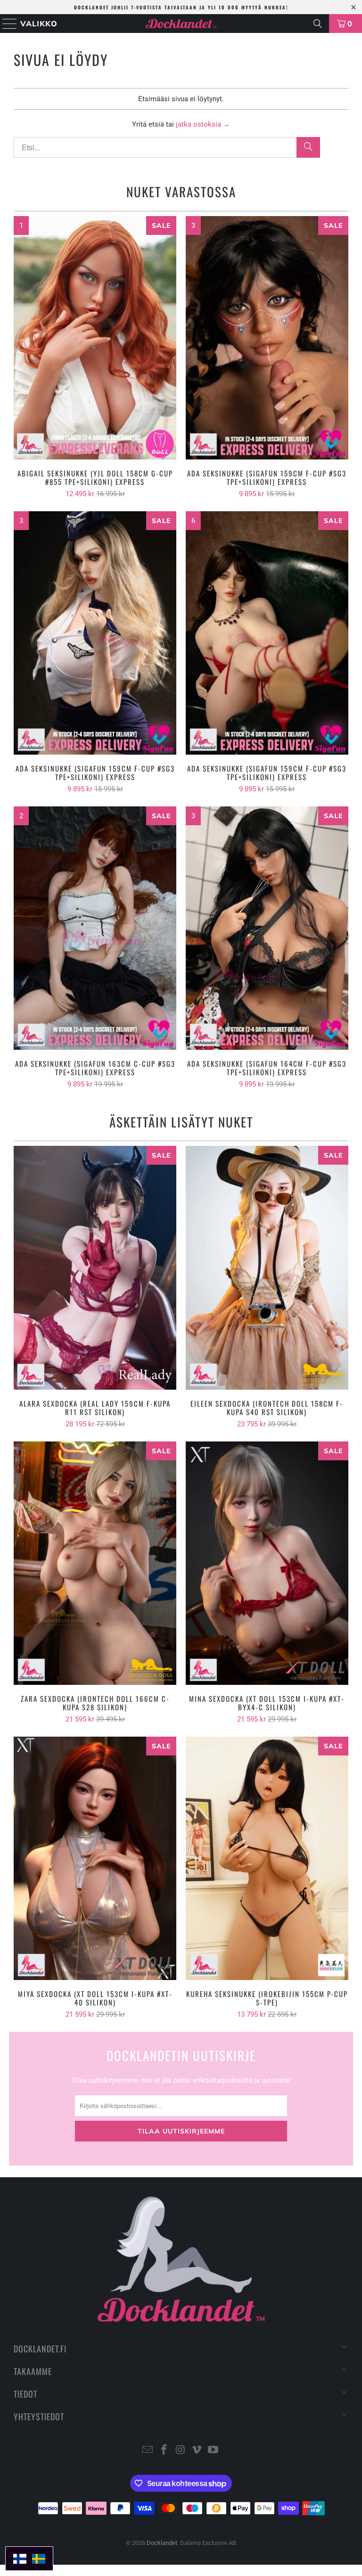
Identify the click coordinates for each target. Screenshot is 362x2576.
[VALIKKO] (7, 24)
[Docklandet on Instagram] (181, 2451)
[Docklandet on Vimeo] (197, 2451)
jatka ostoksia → (203, 124)
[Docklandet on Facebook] (164, 2451)
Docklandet (162, 2543)
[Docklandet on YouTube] (214, 2451)
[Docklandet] (181, 24)
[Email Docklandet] (148, 2451)
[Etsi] (318, 24)
